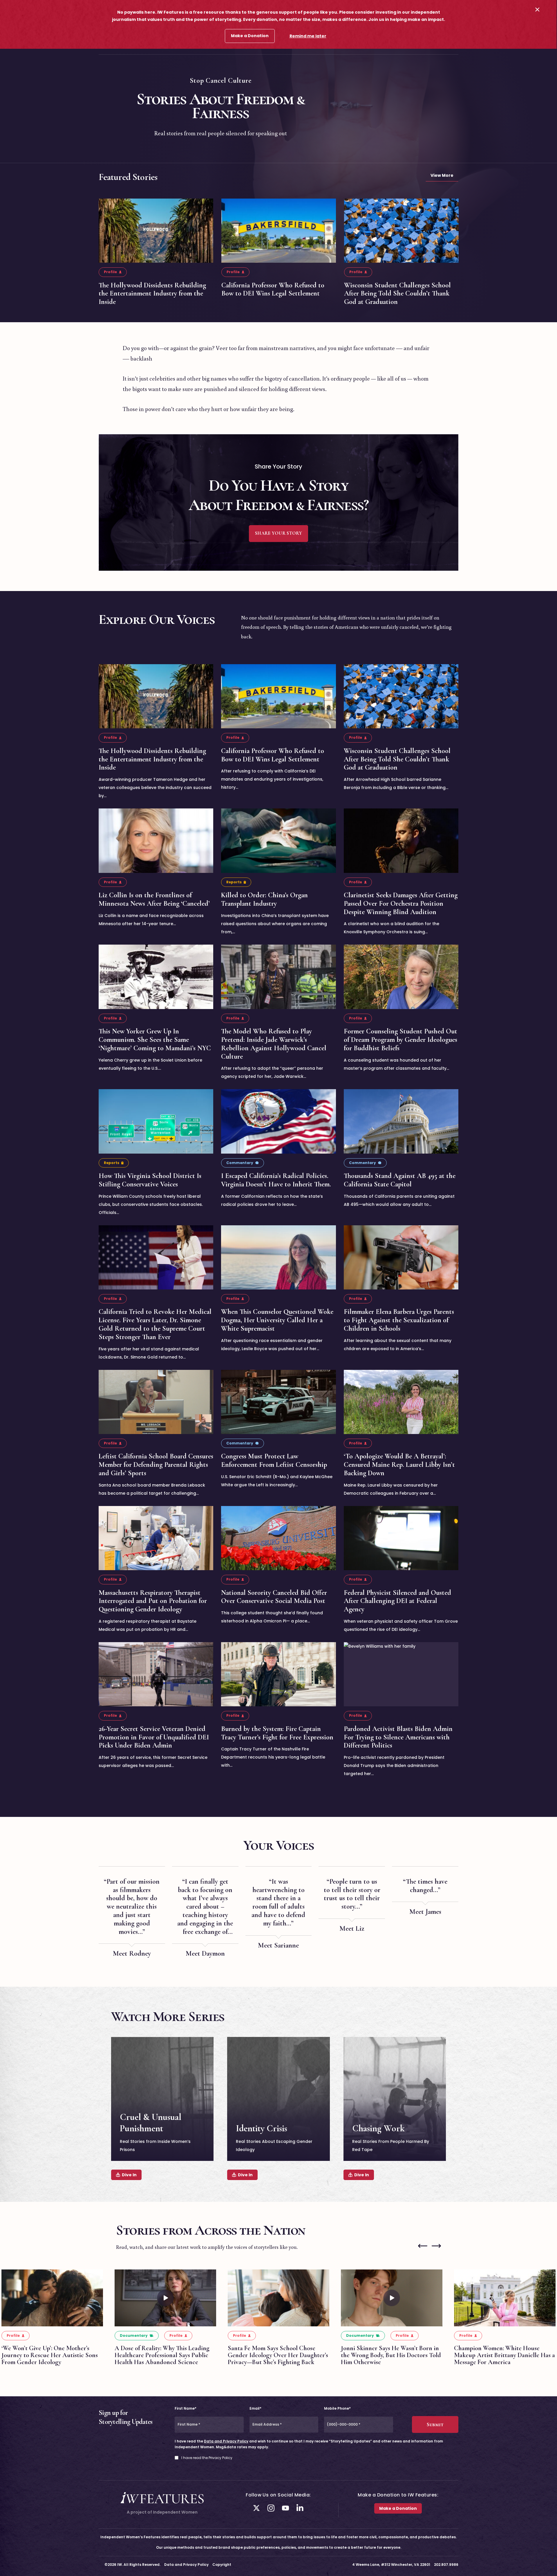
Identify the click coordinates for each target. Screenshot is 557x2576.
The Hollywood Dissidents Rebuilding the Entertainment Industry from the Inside (152, 294)
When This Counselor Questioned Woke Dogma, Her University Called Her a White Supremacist (277, 1320)
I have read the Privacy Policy (207, 2458)
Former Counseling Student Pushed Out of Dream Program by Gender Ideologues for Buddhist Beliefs (400, 1040)
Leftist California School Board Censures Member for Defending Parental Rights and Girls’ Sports (156, 1465)
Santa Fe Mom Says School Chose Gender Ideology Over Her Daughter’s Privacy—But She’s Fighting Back (278, 2355)
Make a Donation (250, 36)
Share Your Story (278, 533)
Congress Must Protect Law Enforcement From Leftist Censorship (274, 1460)
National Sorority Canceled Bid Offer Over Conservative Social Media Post (274, 1597)
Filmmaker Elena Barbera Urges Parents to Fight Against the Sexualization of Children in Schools (399, 1320)
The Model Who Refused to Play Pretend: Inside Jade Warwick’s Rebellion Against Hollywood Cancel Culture (274, 1044)
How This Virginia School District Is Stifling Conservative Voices (150, 1180)
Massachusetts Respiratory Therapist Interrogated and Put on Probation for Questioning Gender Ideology (153, 1601)
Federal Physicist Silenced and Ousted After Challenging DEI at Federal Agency (397, 1601)
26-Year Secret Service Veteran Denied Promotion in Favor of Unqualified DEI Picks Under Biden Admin (154, 1737)
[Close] (537, 9)
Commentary (240, 1163)
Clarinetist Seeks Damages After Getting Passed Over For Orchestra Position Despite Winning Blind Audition (401, 904)
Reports (234, 882)
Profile (110, 272)
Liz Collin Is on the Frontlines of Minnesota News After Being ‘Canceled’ (154, 899)
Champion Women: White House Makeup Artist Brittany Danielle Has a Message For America (504, 2355)
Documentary (134, 2335)
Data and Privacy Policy (226, 2441)
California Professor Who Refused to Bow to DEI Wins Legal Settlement (273, 289)
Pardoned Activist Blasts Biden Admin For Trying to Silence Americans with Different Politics (398, 1737)
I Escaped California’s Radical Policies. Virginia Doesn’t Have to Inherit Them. (276, 1180)
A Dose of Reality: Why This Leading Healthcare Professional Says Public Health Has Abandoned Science (162, 2355)
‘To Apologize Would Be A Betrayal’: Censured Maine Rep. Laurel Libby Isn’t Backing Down (399, 1465)
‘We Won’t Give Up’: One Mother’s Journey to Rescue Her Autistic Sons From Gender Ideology (50, 2355)
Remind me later (308, 36)
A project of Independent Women (162, 2512)
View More (442, 175)
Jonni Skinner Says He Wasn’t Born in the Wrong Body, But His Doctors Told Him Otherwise (391, 2355)
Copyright (222, 2565)
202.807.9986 (446, 2565)
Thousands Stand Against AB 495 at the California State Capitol (400, 1180)
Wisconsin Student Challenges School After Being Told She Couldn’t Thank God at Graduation (397, 294)
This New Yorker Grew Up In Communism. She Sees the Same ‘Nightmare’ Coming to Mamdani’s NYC (155, 1040)
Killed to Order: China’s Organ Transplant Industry (264, 899)
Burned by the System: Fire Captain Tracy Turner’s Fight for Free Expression (277, 1733)
